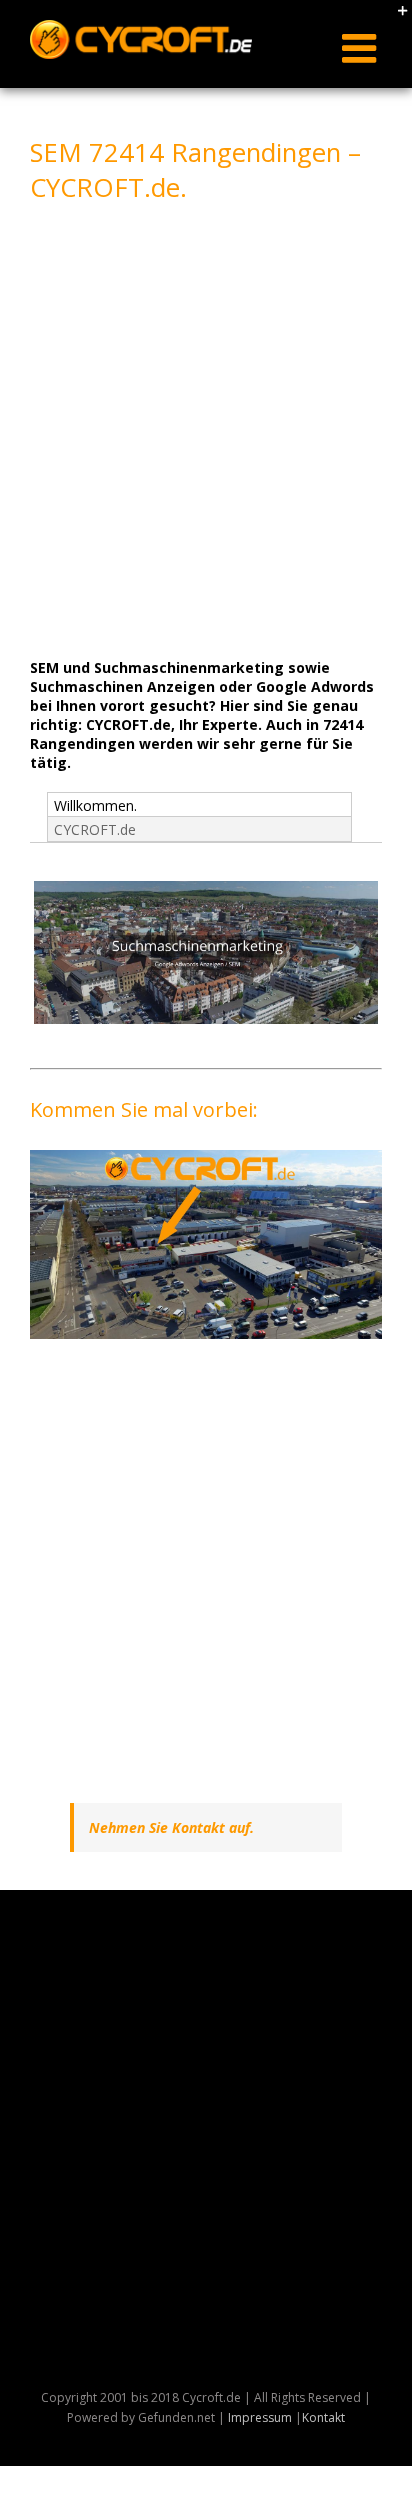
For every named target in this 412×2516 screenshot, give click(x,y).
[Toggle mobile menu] (362, 48)
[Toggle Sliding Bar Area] (394, 18)
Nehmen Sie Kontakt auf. (171, 1827)
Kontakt (323, 2417)
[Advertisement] (206, 428)
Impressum (260, 2417)
